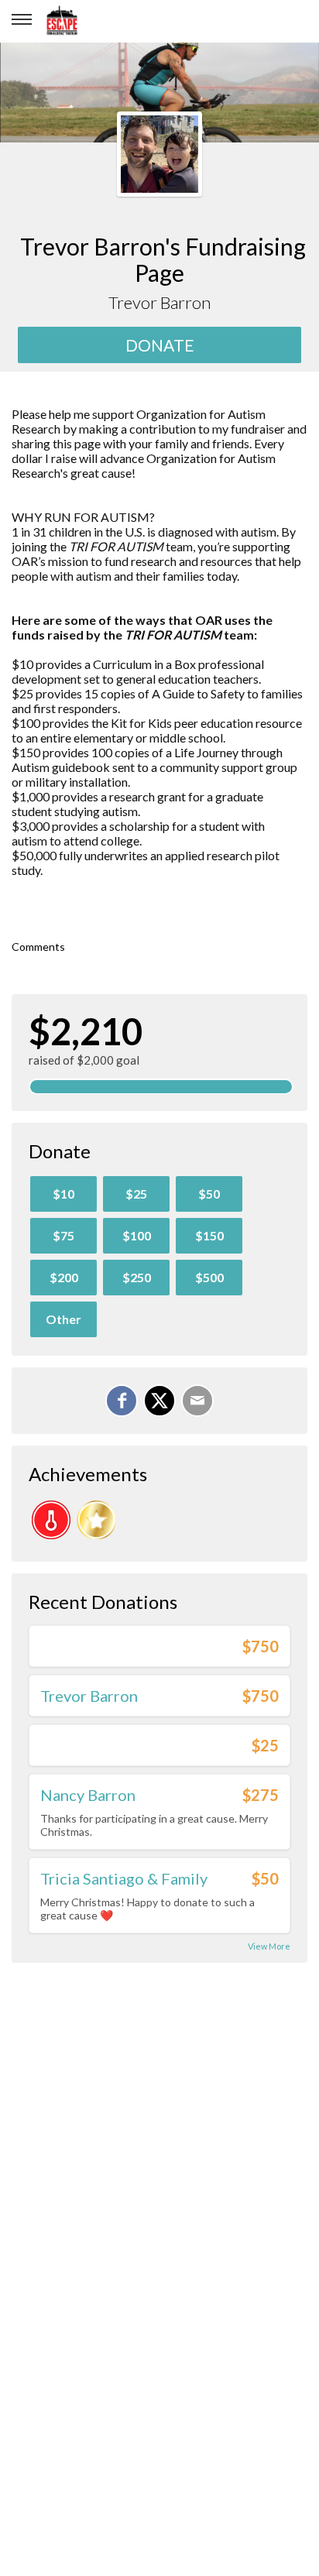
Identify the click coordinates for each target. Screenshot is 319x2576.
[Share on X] (159, 1401)
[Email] (197, 1401)
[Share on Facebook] (122, 1401)
